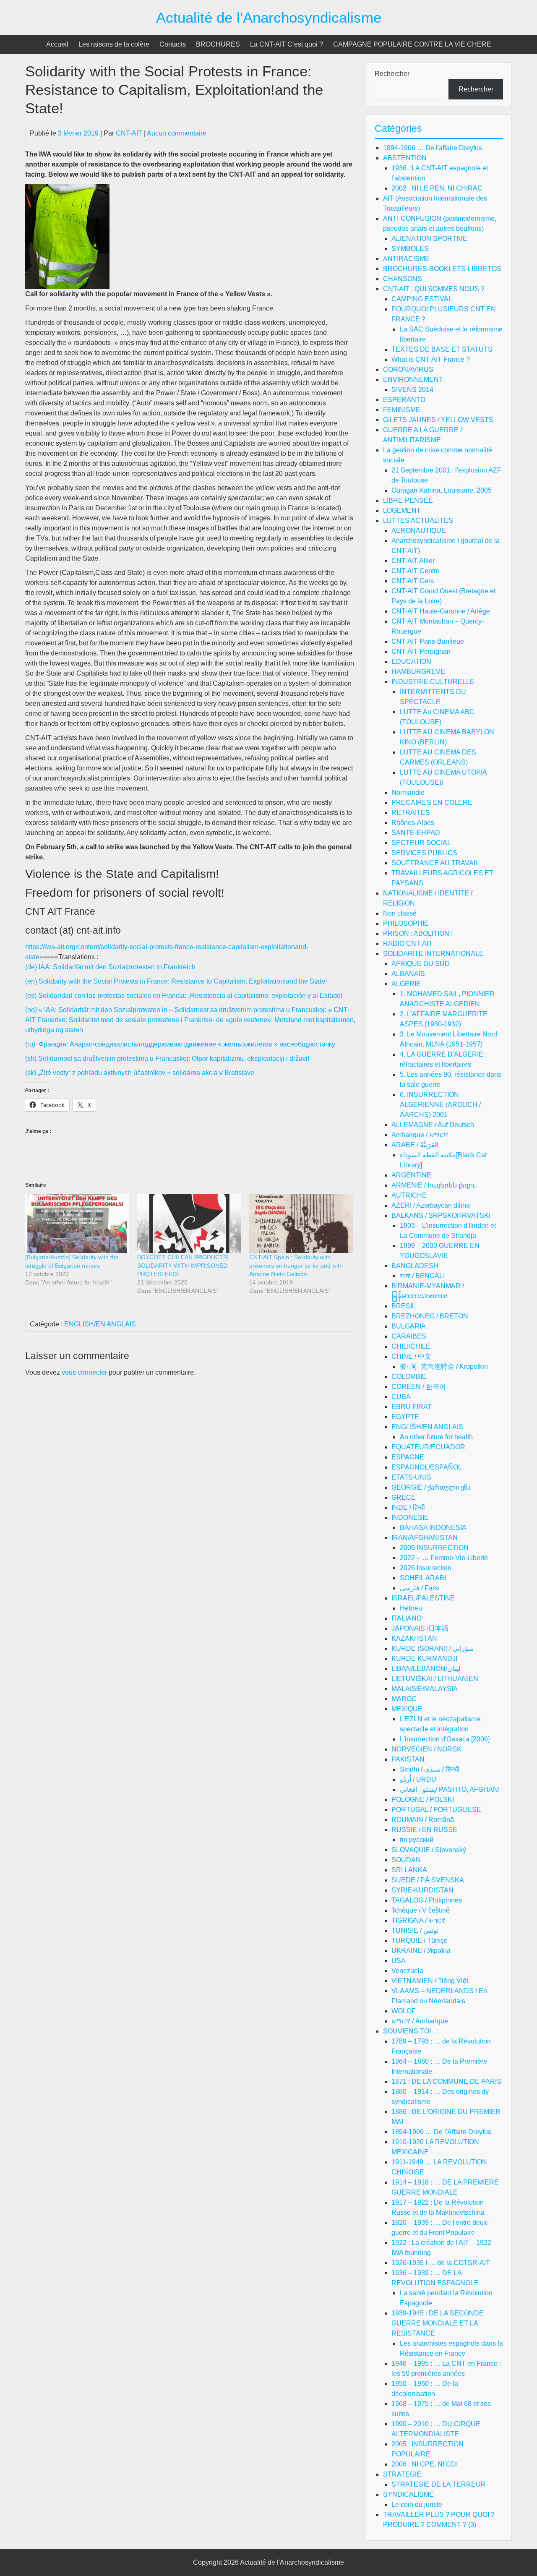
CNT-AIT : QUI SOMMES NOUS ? (434, 289)
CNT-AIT (129, 133)
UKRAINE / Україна (421, 1951)
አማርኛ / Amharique (420, 2021)
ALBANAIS (408, 974)
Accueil (57, 44)
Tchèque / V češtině (421, 1910)
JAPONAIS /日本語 (420, 1628)
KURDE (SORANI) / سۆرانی (433, 1648)
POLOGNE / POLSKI (423, 1800)
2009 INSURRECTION (434, 1548)
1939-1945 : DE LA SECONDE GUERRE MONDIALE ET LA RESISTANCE (438, 2323)
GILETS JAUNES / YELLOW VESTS (438, 420)
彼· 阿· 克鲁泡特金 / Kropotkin (444, 1366)
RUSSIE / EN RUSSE (424, 1830)
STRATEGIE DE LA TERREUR (439, 2484)
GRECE (404, 1497)
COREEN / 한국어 (419, 1387)
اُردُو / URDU (418, 1779)
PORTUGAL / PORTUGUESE (436, 1810)
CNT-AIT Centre (416, 571)
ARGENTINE (411, 1175)
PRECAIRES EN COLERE (432, 803)
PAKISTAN (408, 1759)
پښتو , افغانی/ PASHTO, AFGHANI (450, 1789)
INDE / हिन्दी (408, 1507)
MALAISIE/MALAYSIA (425, 1689)
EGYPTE (405, 1417)
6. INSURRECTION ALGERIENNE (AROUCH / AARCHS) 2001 (440, 1105)
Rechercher (392, 74)
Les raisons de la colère (114, 44)
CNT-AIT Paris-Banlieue (428, 641)
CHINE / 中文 (411, 1356)
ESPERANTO (404, 400)
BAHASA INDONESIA (433, 1528)
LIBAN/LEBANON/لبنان (426, 1669)
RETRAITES (411, 813)
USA (399, 1961)
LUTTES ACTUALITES (418, 521)
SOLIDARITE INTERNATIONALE (433, 954)
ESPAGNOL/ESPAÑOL (427, 1467)
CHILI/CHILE (411, 1346)
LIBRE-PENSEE (408, 500)
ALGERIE (406, 984)
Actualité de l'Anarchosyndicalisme (269, 17)
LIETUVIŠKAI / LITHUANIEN (435, 1679)
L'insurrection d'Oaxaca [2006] (445, 1739)
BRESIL (404, 1306)
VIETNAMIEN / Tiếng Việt (430, 1981)
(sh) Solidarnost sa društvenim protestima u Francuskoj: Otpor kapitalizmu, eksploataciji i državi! (167, 1058)
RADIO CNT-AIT (408, 943)
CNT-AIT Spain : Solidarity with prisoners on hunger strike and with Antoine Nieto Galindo (296, 1266)
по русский (417, 1840)
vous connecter (84, 1372)
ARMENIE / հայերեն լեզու (434, 1185)
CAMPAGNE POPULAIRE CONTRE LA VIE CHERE (412, 44)
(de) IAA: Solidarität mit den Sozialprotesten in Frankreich (110, 967)
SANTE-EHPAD (416, 833)
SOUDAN (406, 1860)
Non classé (400, 913)
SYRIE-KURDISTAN (422, 1890)
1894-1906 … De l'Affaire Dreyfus (441, 2132)
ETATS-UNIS (411, 1477)
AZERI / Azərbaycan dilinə (431, 1205)
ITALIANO (407, 1618)
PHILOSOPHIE (406, 923)
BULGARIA (409, 1326)
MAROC (404, 1699)
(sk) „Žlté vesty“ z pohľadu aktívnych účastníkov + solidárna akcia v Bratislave (140, 1073)
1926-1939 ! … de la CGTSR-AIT (441, 2263)
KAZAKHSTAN (414, 1638)
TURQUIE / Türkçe (420, 1940)
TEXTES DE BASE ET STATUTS (442, 349)
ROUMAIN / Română (423, 1820)
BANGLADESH (415, 1266)
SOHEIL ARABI (423, 1578)
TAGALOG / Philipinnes (427, 1900)
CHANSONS (403, 279)
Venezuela (407, 1971)
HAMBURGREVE (418, 672)
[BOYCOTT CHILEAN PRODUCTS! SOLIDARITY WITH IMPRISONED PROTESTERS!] (189, 1223)
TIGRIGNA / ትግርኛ (418, 1920)
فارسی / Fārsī (420, 1588)
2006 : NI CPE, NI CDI (425, 2464)
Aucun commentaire (177, 133)
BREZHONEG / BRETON (430, 1316)
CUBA (401, 1397)
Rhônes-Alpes (413, 823)
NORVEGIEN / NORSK (426, 1749)
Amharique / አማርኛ (420, 1135)
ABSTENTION (405, 158)
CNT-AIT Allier (413, 561)
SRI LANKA (409, 1870)
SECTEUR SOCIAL (421, 843)
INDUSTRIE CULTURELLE (433, 682)
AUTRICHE (409, 1195)
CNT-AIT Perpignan (421, 651)
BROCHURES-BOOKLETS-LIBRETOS (442, 269)
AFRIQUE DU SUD (421, 964)
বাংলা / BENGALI (422, 1276)
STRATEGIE (402, 2474)
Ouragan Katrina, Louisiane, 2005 (442, 490)
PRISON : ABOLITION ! (418, 933)
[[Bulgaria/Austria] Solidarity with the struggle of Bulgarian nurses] (77, 1223)
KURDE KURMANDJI (424, 1659)
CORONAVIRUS (408, 369)
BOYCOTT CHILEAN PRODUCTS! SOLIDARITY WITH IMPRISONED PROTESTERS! (183, 1266)
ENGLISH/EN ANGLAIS (100, 1324)
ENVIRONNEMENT (413, 380)
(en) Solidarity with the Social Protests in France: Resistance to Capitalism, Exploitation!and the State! (176, 981)
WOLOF (404, 2011)
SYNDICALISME (408, 2494)
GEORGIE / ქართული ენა (431, 1487)
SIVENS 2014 (412, 390)
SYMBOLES (410, 249)
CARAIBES (409, 1336)
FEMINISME (402, 410)
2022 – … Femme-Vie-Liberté (444, 1558)
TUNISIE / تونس (415, 1930)
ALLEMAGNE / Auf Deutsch (433, 1125)
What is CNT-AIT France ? (431, 359)
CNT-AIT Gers (413, 581)
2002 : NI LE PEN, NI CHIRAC (437, 188)
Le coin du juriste (417, 2504)
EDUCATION (411, 662)
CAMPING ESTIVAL (422, 299)
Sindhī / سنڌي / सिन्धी (430, 1769)
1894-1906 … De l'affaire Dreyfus (433, 148)
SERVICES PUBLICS (424, 853)
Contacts (173, 44)
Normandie (408, 792)
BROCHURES (218, 44)
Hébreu (411, 1608)
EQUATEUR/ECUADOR (428, 1447)
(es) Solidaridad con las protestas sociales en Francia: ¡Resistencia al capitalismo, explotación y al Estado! (184, 996)
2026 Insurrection (426, 1568)
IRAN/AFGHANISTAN (425, 1538)
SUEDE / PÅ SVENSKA (428, 1880)
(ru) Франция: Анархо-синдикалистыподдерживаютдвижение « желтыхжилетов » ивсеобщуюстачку (180, 1044)
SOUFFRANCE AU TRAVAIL (435, 863)
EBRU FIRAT (412, 1407)
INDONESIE (410, 1518)
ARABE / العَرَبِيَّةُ (415, 1145)
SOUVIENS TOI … (411, 2031)
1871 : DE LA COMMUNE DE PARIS (446, 2081)
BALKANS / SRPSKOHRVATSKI (441, 1215)
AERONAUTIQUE (419, 531)
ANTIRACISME (406, 259)
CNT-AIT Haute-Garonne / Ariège (441, 611)
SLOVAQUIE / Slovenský (429, 1850)
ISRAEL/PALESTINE (423, 1598)
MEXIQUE (407, 1709)
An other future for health (436, 1437)
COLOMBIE (409, 1377)
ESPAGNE (408, 1457)
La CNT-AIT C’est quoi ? (287, 44)
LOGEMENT (402, 510)
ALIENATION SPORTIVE (429, 239)
